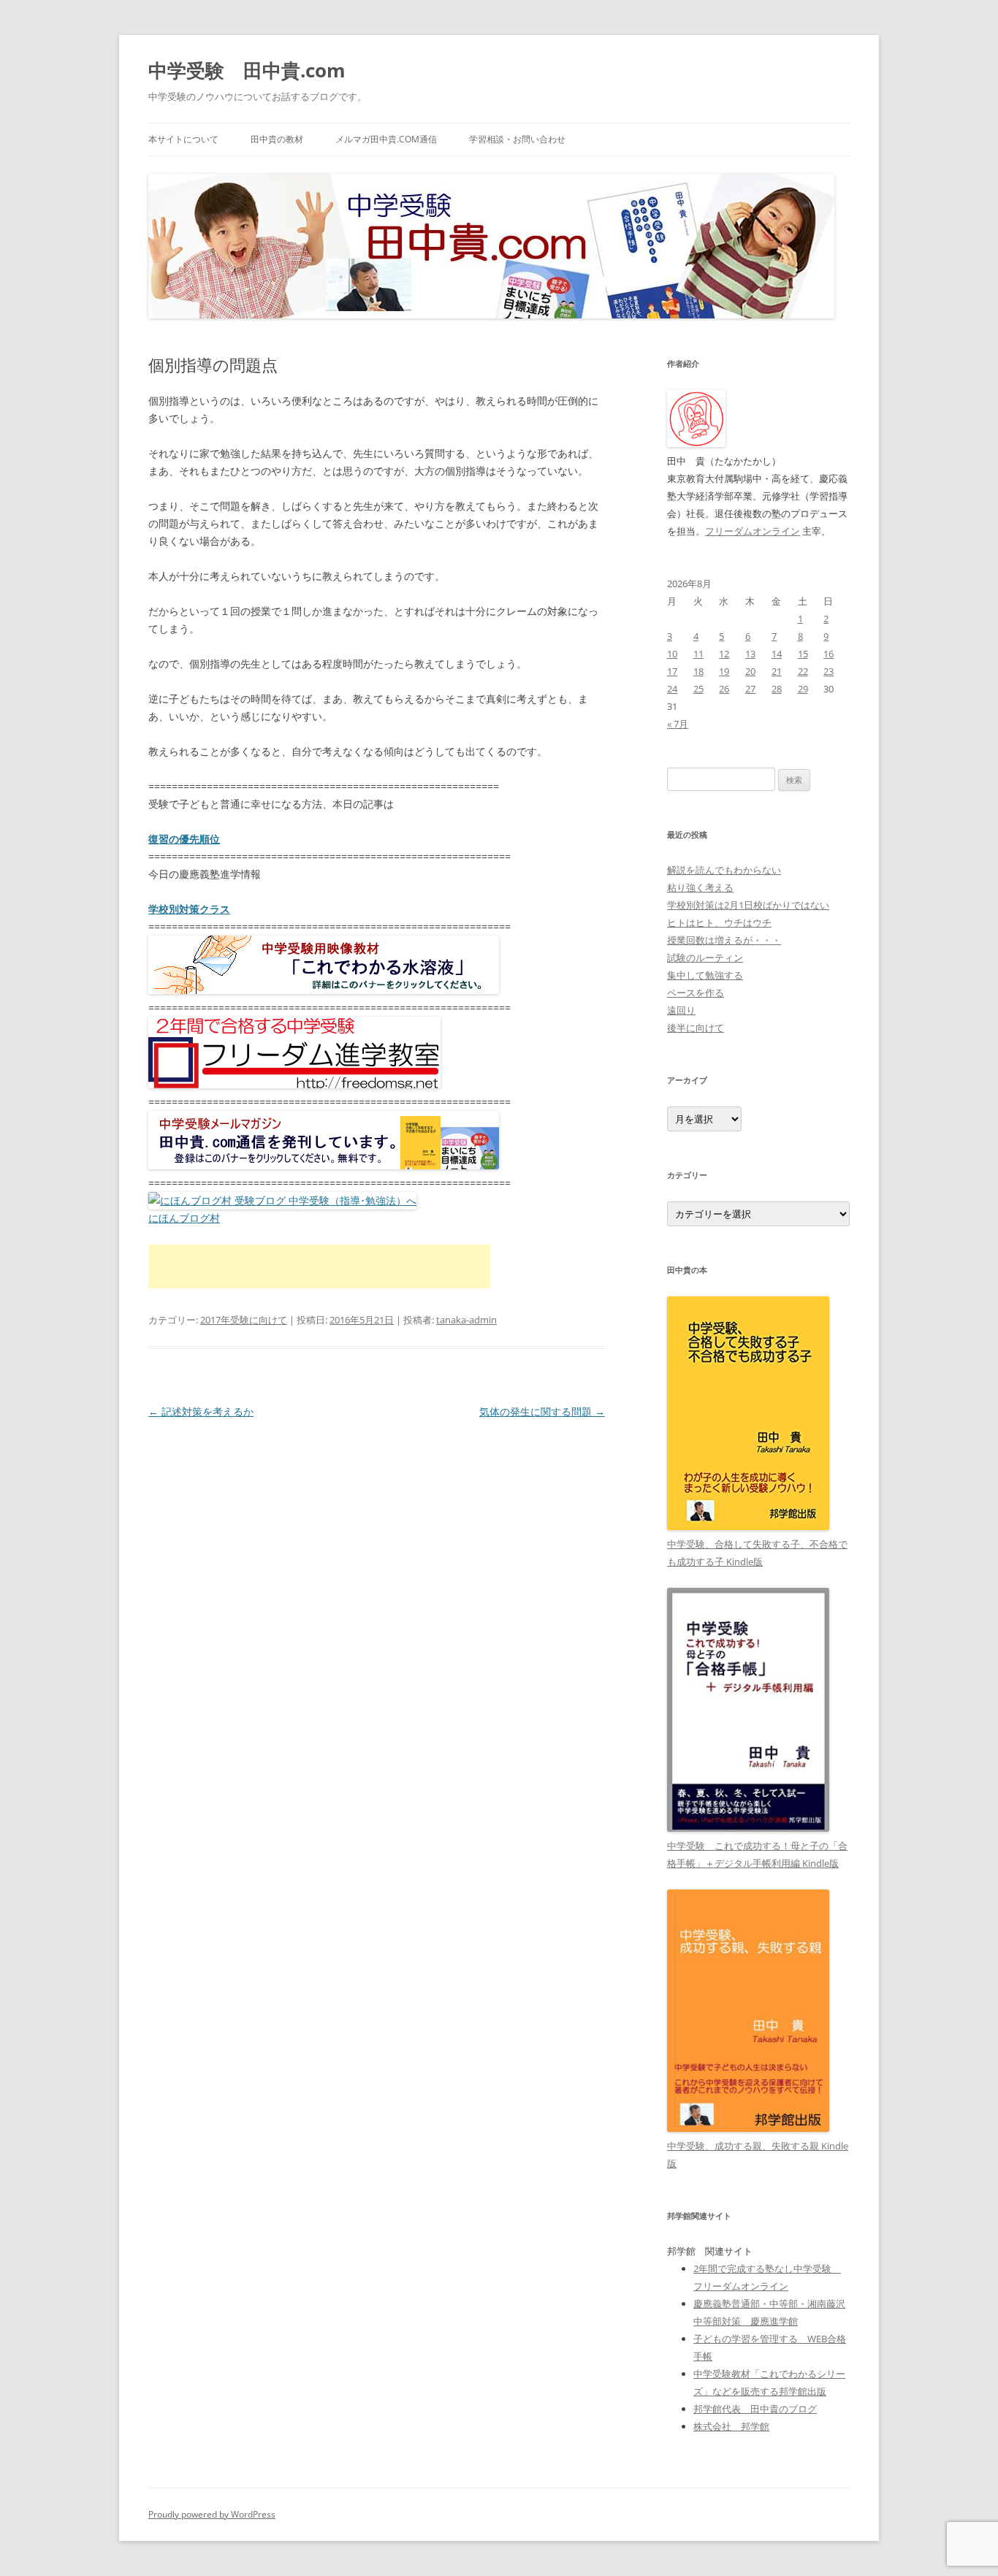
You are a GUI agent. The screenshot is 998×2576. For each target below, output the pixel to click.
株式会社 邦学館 (731, 2426)
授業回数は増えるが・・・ (724, 940)
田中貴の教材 (277, 139)
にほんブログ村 (184, 1218)
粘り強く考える (700, 887)
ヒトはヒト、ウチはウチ (719, 922)
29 (803, 689)
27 (750, 689)
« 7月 (678, 724)
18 (698, 671)
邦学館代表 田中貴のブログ (755, 2409)
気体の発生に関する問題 (542, 1411)
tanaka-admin (466, 1320)
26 (724, 689)
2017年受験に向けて (244, 1320)
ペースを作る (696, 993)
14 (777, 654)
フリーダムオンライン (753, 531)
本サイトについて (183, 139)
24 (672, 689)
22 (803, 671)
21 (777, 671)
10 (672, 654)
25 (698, 689)
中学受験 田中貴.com (247, 70)
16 (829, 654)
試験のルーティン (705, 958)
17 (672, 671)
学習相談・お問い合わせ (517, 139)
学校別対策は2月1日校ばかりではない (748, 905)
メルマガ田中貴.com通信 (386, 139)
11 (698, 654)
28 (777, 689)
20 (750, 671)
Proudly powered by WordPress (212, 2514)
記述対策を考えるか (201, 1411)
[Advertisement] (319, 1266)
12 (724, 654)
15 (803, 654)
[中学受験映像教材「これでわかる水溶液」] (324, 990)
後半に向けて (696, 1028)
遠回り (681, 1010)
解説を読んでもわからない (724, 870)
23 (829, 671)
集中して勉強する (705, 975)
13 (750, 654)
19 (724, 671)
